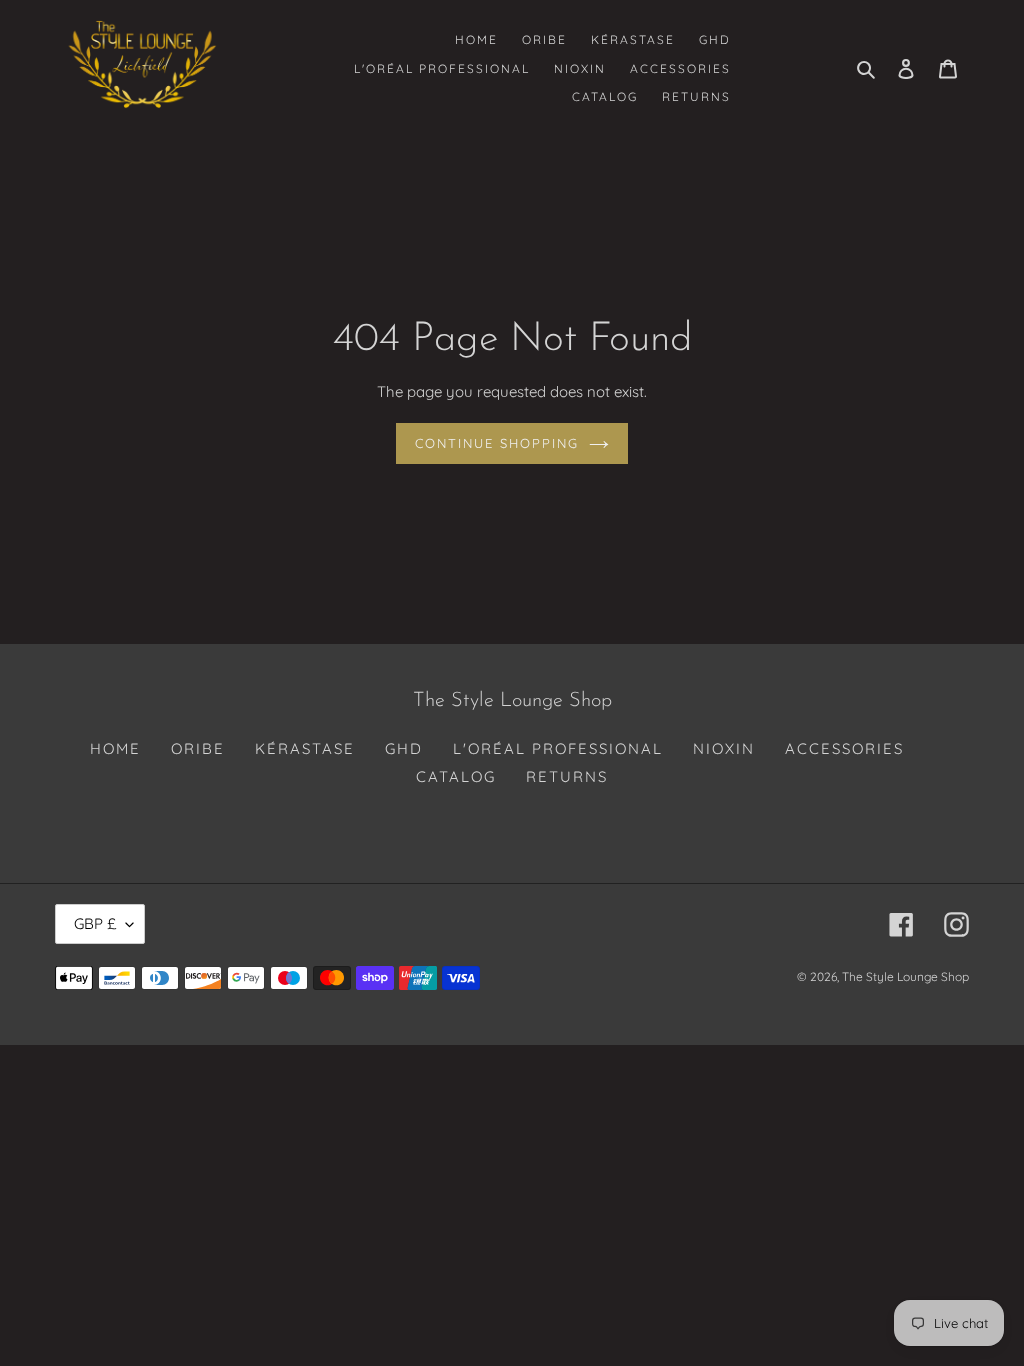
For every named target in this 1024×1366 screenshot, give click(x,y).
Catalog (456, 776)
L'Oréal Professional (558, 748)
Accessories (844, 748)
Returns (567, 776)
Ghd (404, 748)
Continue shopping (497, 443)
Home (115, 748)
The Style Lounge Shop (905, 976)
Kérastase (305, 748)
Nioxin (724, 748)
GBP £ (95, 923)
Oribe (198, 748)
